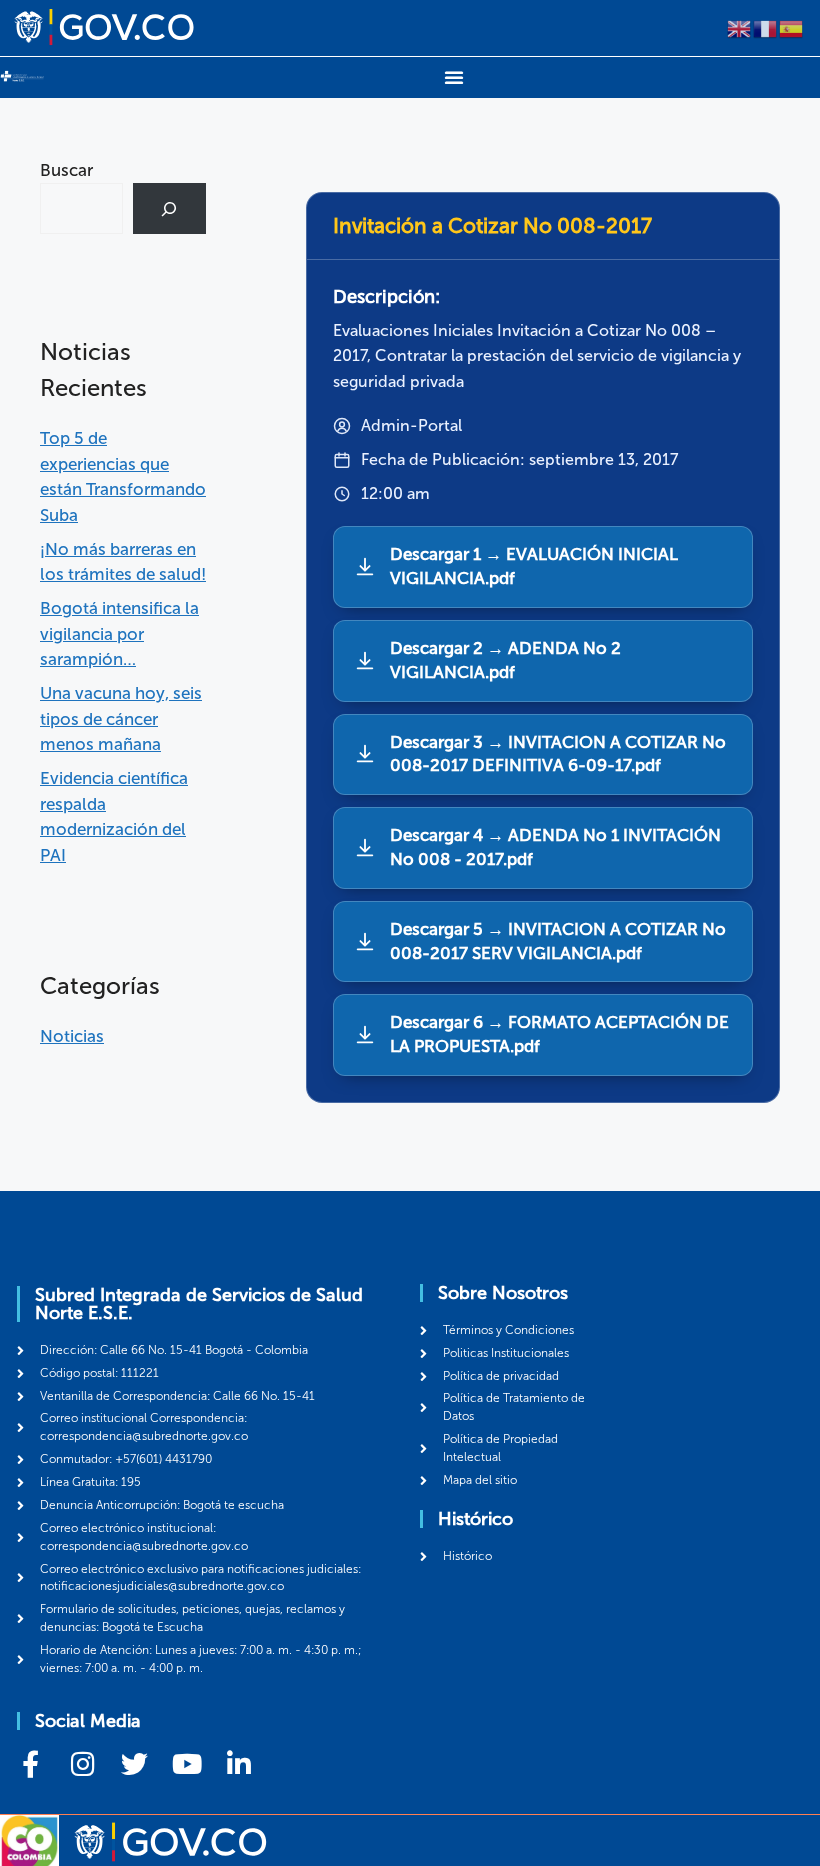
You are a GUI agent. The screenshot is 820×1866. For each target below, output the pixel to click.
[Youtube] (186, 1763)
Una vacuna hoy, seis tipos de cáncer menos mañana (121, 718)
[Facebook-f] (30, 1763)
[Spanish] (792, 27)
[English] (740, 27)
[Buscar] (169, 208)
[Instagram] (82, 1763)
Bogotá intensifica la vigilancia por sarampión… (119, 633)
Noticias (72, 1036)
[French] (766, 27)
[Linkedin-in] (238, 1763)
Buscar (66, 170)
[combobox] (81, 208)
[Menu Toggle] (454, 77)
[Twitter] (134, 1763)
